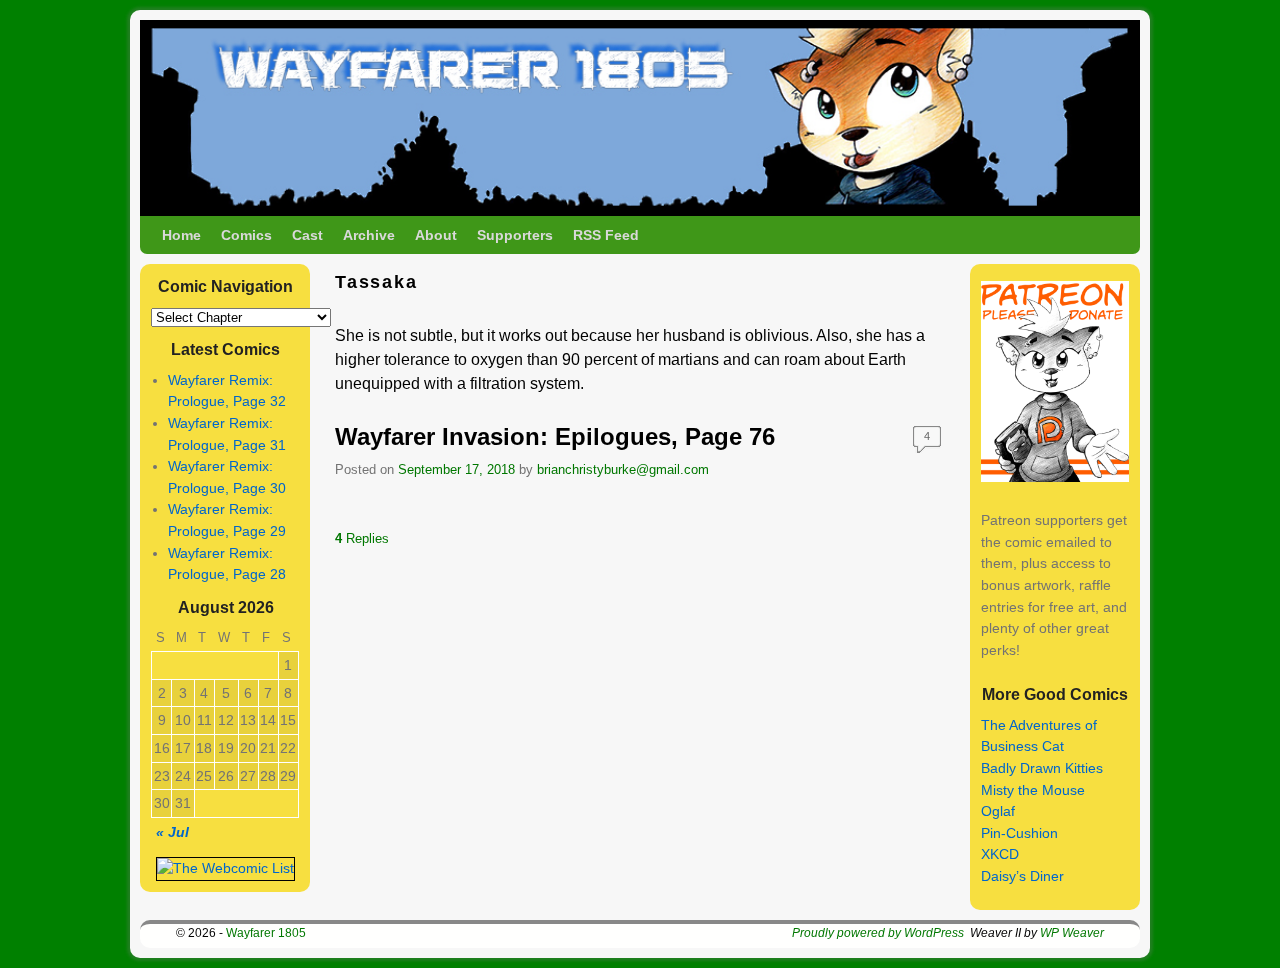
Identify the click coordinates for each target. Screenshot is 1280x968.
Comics (246, 235)
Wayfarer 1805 (266, 933)
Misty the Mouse (1033, 790)
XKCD (1000, 854)
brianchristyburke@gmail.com (623, 469)
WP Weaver (1072, 933)
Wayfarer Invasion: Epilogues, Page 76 (555, 436)
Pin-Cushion (1019, 833)
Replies (362, 538)
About (436, 235)
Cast (307, 235)
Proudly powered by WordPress (878, 933)
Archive (369, 235)
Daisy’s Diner (1022, 876)
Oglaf (998, 811)
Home (181, 235)
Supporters (515, 235)
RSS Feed (606, 235)
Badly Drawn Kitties (1042, 768)
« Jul (172, 832)
